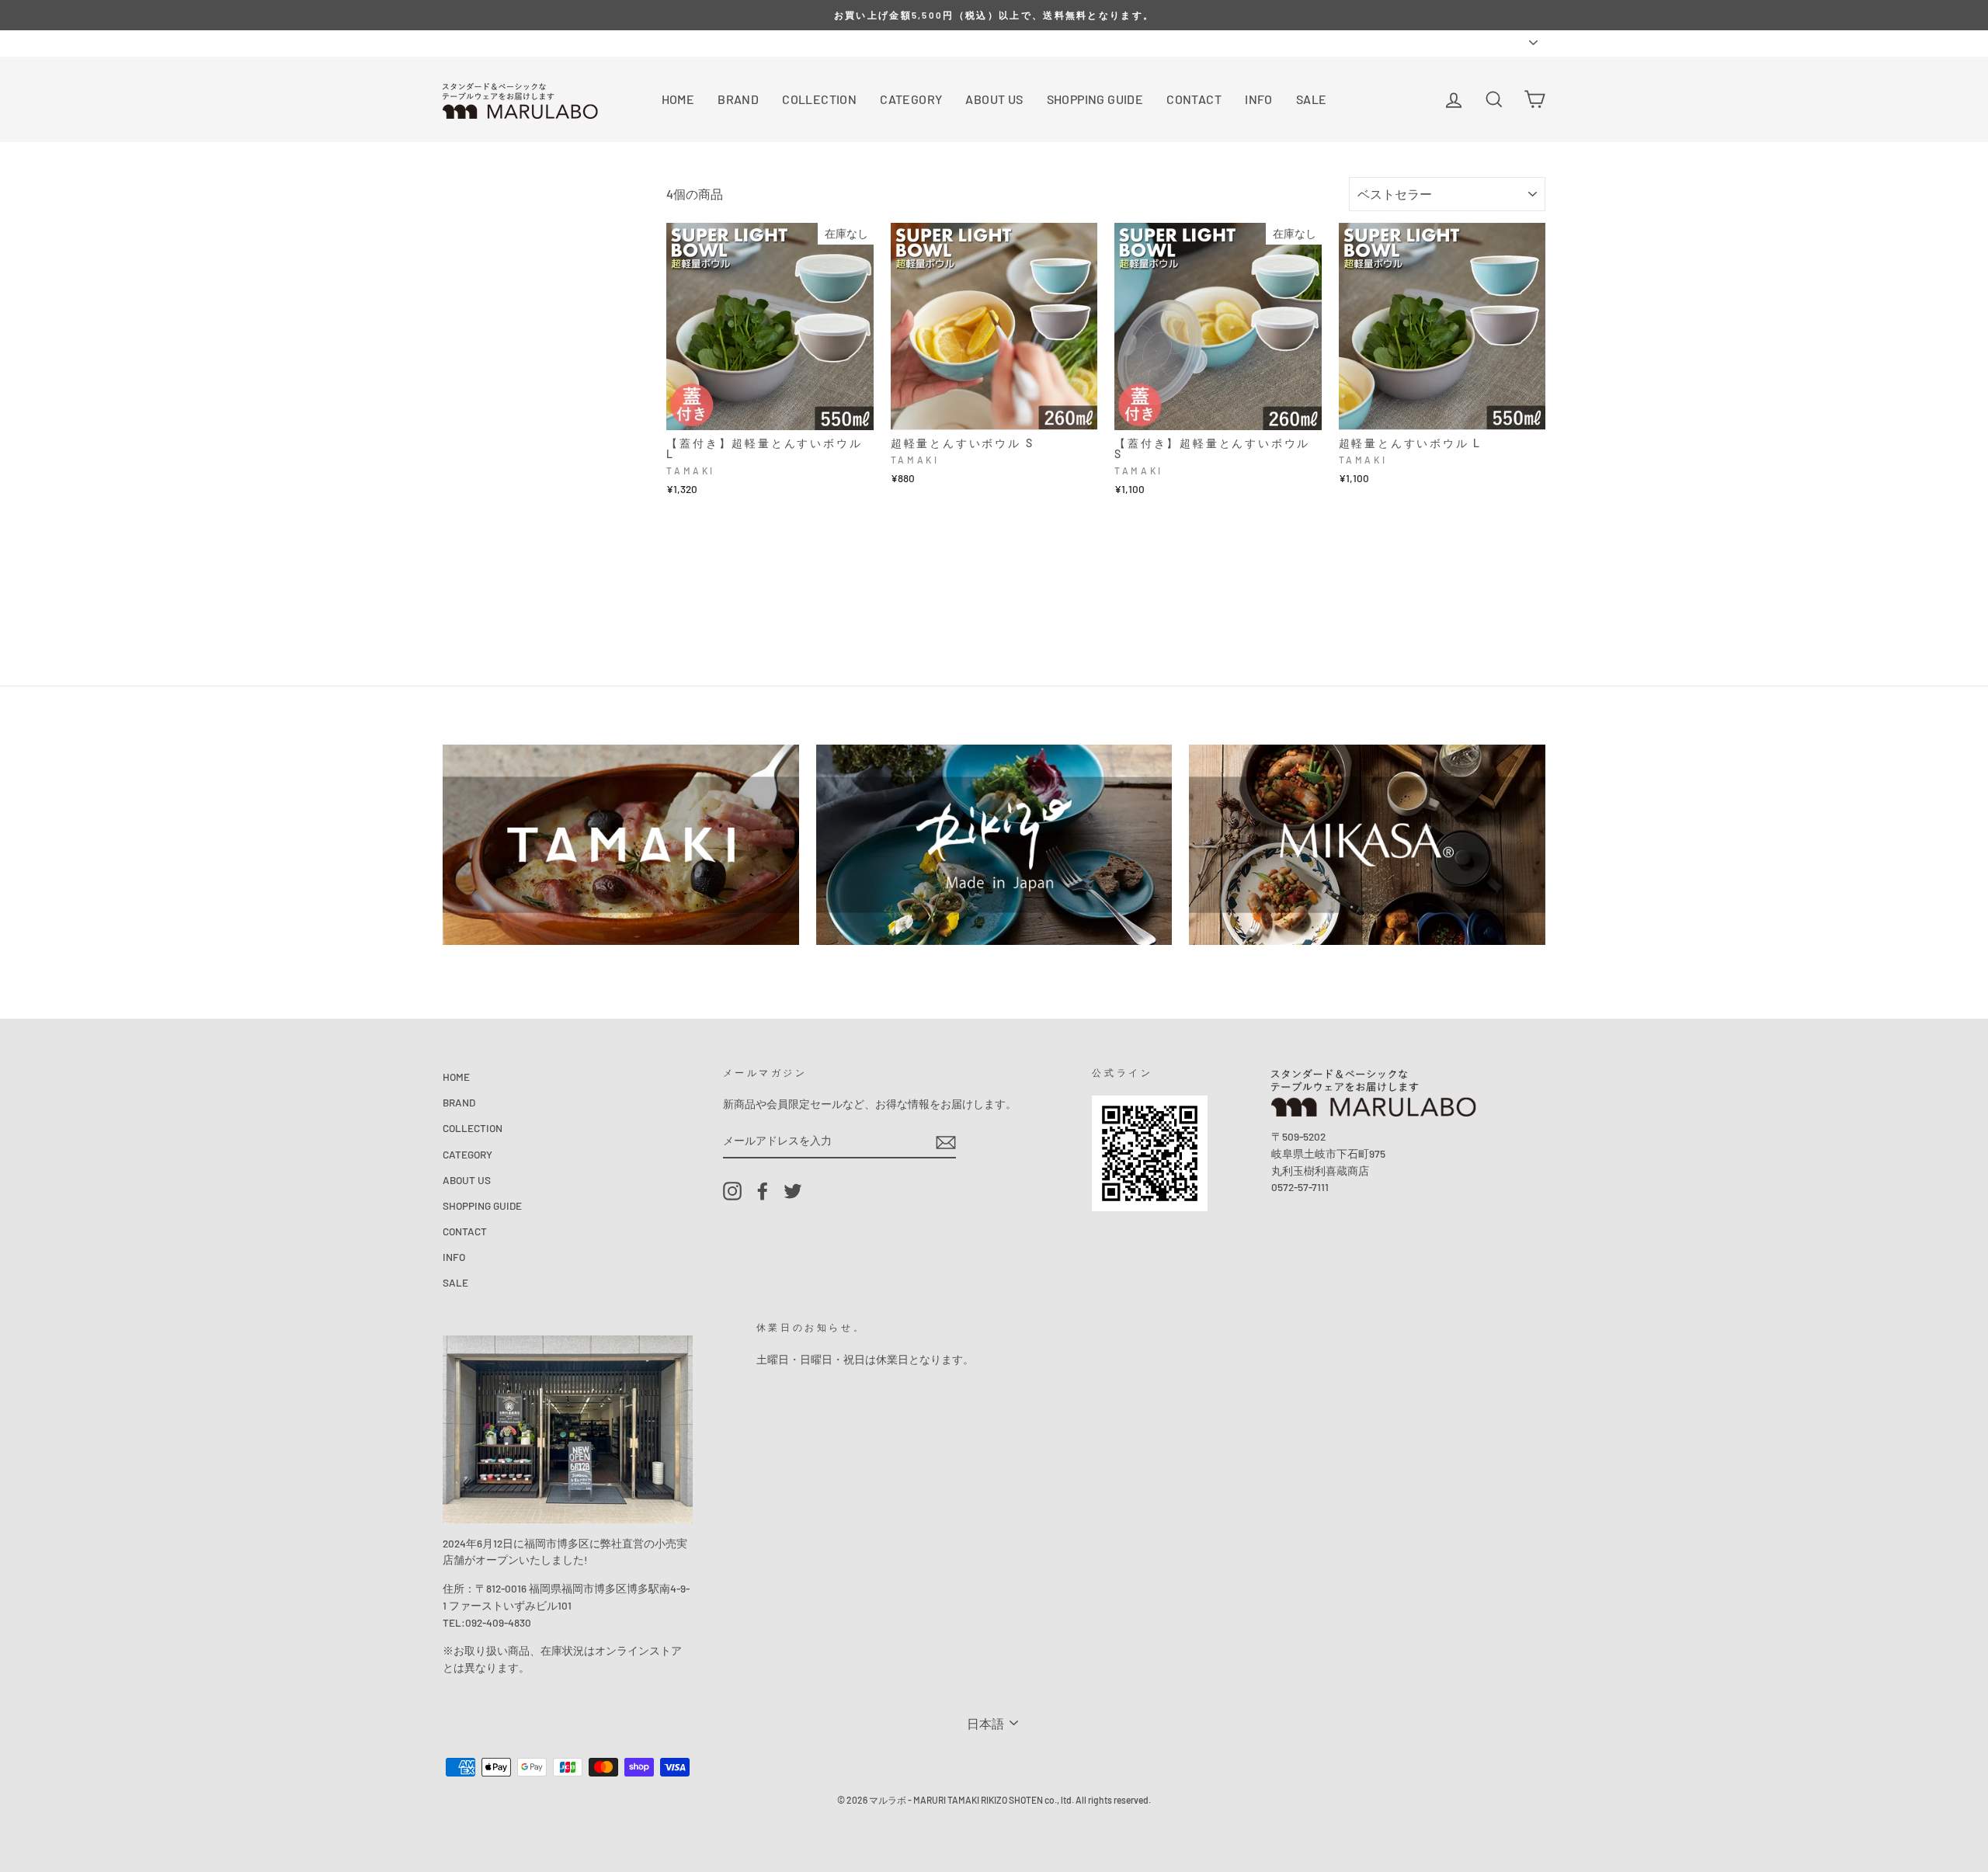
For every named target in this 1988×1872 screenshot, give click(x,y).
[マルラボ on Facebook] (763, 1191)
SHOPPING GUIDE (1095, 99)
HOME (678, 99)
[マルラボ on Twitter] (793, 1191)
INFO (1259, 99)
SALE (1312, 99)
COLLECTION (819, 99)
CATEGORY (911, 99)
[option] (994, 15)
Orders (458, 42)
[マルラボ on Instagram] (732, 1191)
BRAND (738, 99)
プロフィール (522, 42)
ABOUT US (994, 99)
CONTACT (1194, 99)
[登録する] (946, 1141)
